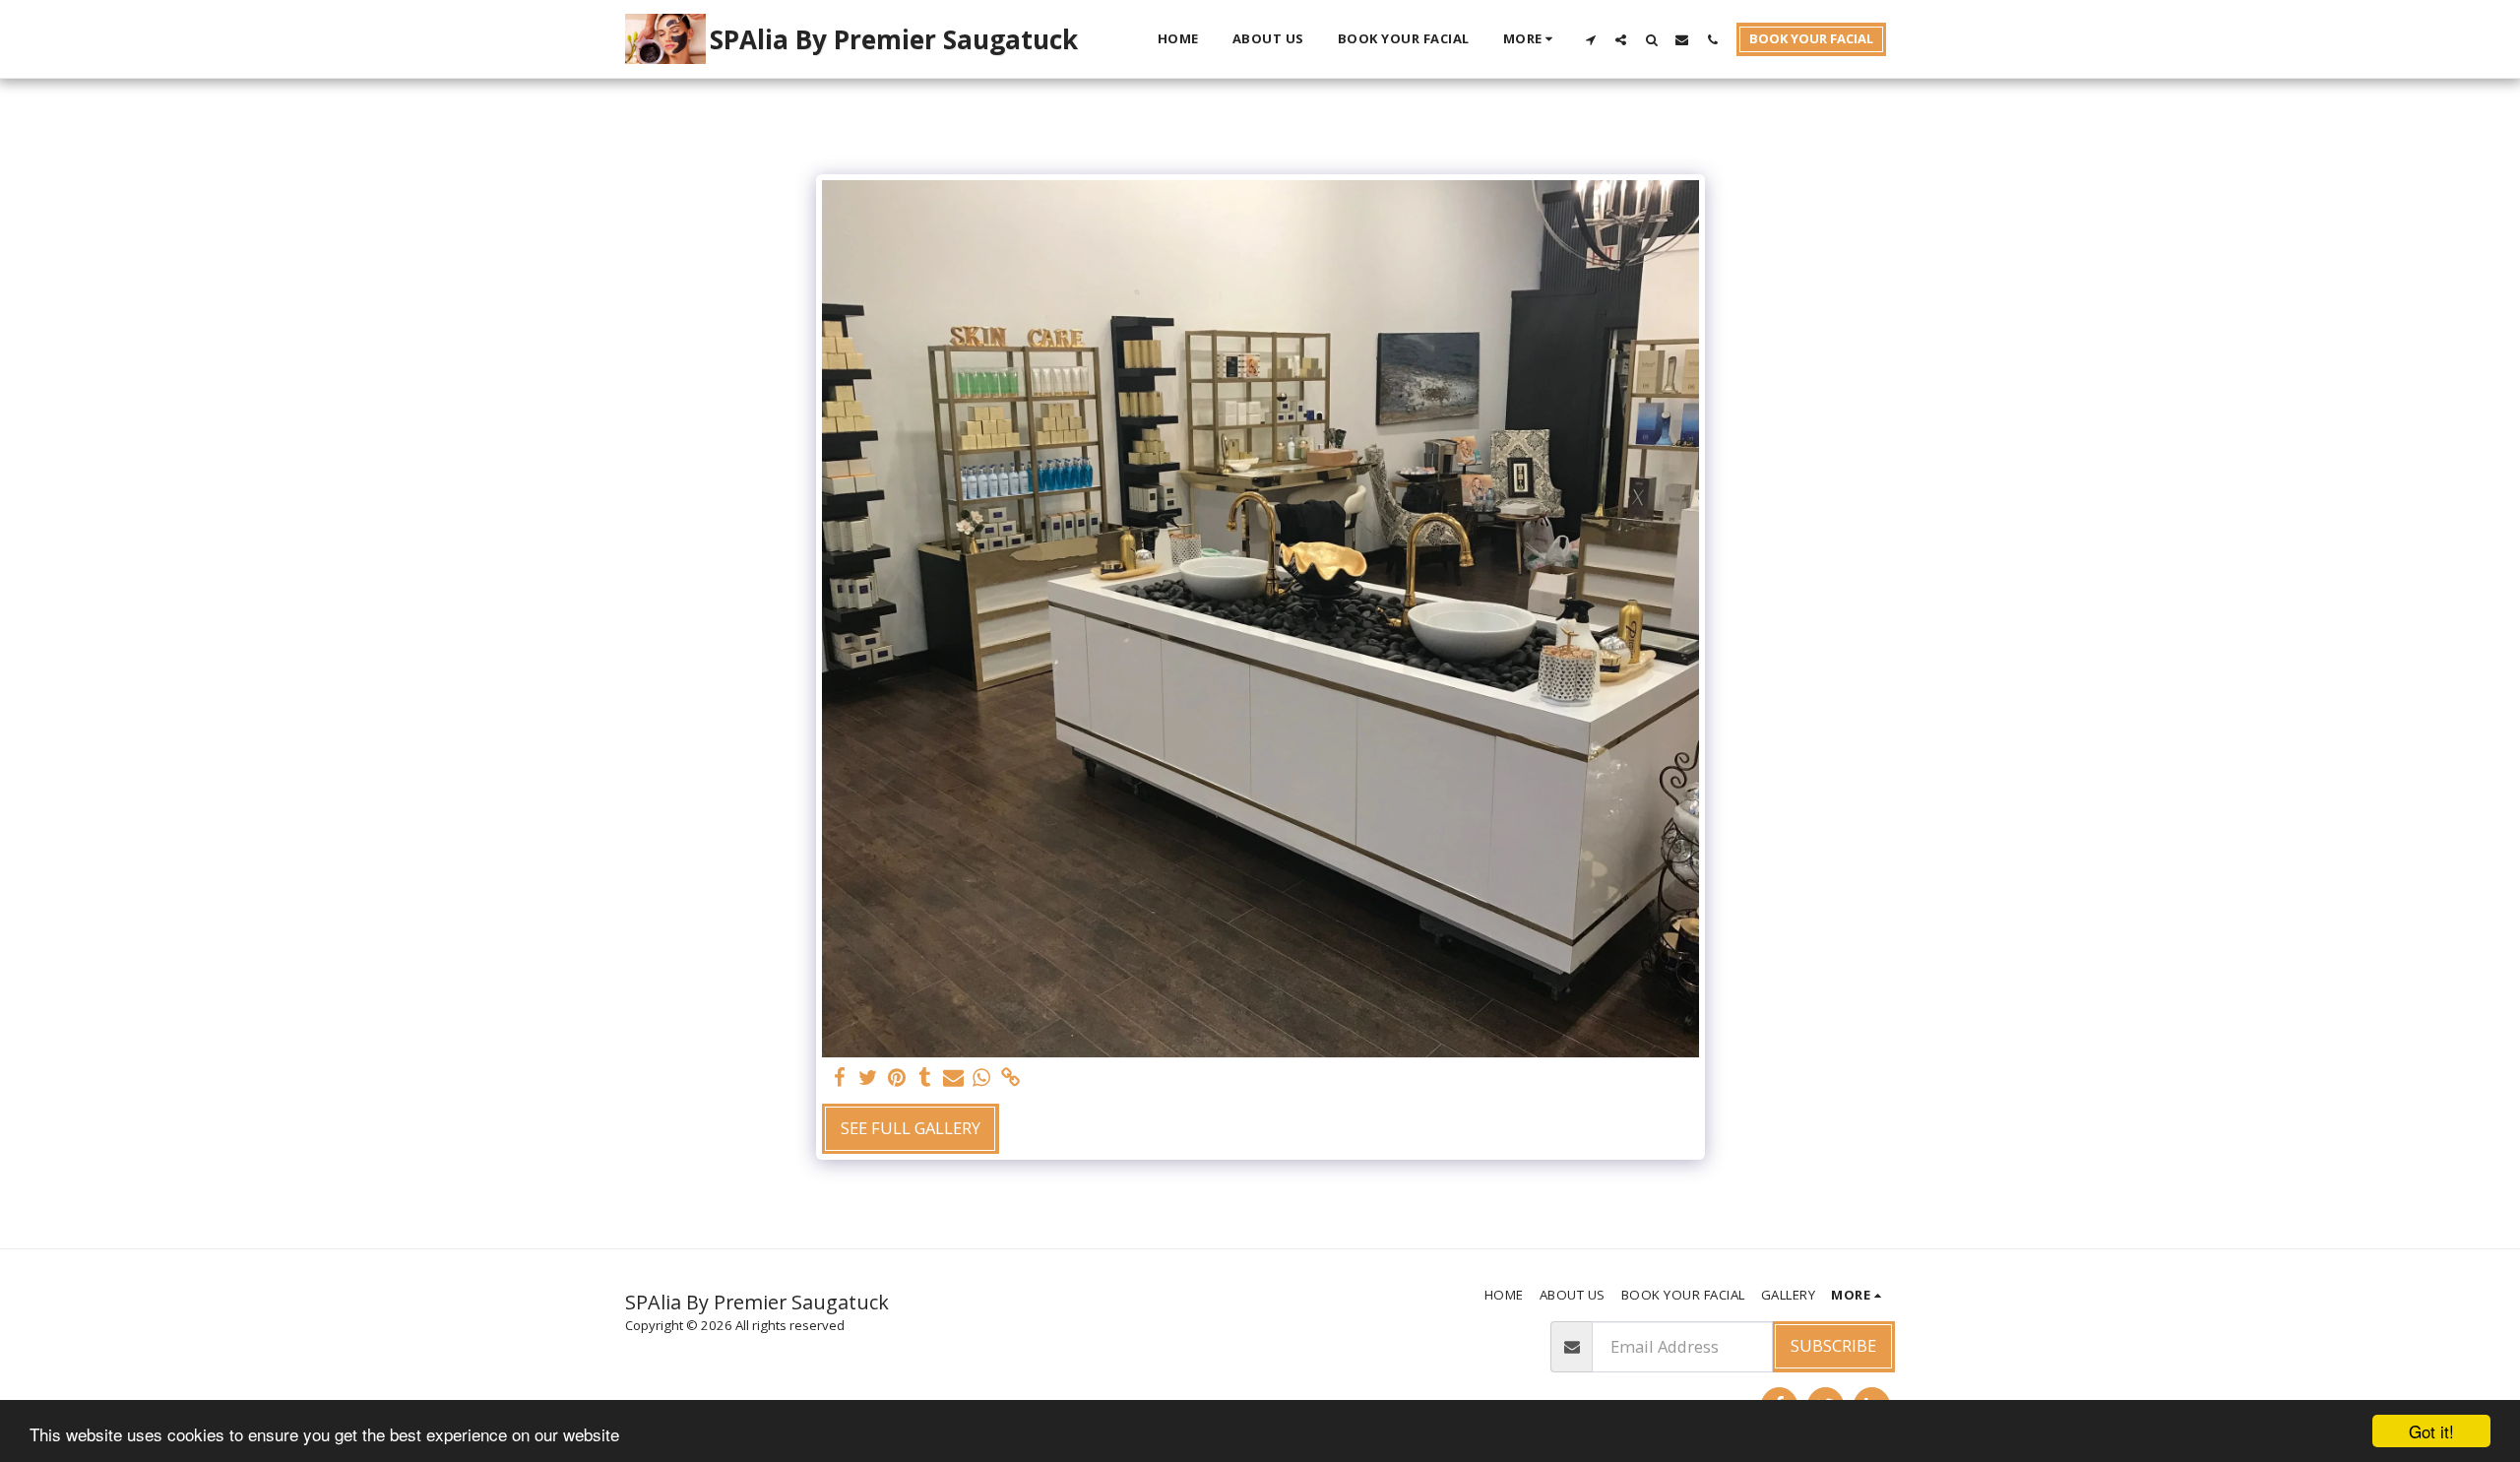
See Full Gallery (911, 1128)
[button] (1590, 39)
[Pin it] (897, 1078)
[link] (1010, 1078)
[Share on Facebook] (840, 1078)
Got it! (2431, 1431)
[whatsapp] (982, 1078)
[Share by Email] (953, 1078)
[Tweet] (869, 1078)
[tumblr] (925, 1078)
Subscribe (1833, 1345)
